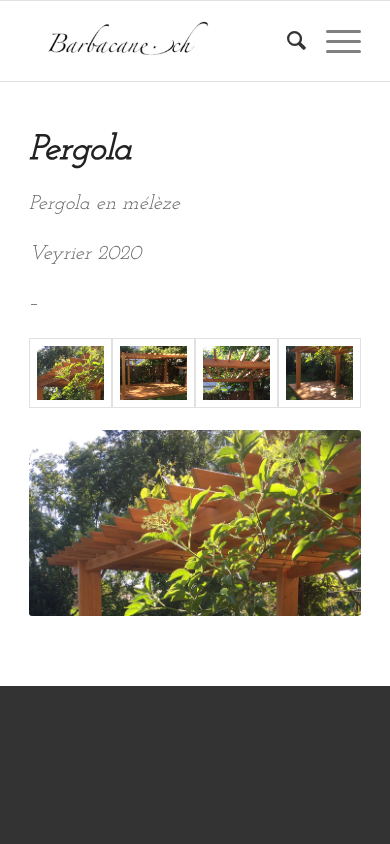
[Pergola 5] (153, 373)
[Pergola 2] (319, 373)
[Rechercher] (286, 41)
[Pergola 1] (70, 373)
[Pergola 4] (236, 373)
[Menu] (333, 41)
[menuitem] (286, 41)
